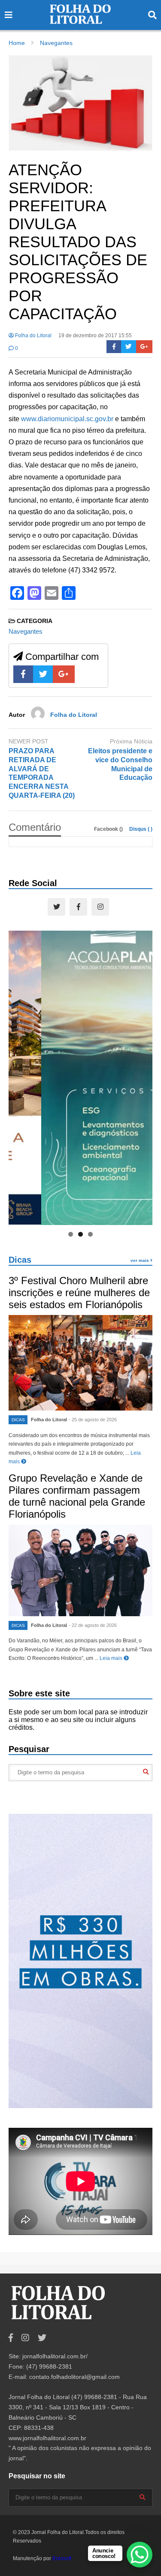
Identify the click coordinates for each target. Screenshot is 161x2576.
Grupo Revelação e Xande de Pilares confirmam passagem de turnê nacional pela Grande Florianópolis (77, 1496)
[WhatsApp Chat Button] (140, 2555)
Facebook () (109, 829)
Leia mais (112, 1658)
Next (142, 1076)
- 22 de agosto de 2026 (93, 1625)
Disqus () (141, 829)
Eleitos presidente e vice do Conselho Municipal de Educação (120, 764)
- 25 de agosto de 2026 (93, 1420)
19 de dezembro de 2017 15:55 (95, 335)
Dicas (20, 1260)
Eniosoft (62, 2558)
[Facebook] (114, 347)
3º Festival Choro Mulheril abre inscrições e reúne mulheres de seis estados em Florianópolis (79, 1292)
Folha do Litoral (33, 335)
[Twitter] (129, 347)
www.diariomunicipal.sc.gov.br (67, 419)
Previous (19, 1076)
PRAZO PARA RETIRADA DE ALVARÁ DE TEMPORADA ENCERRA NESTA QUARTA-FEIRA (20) (42, 773)
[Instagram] (100, 907)
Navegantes (26, 631)
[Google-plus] (144, 347)
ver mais (140, 1260)
